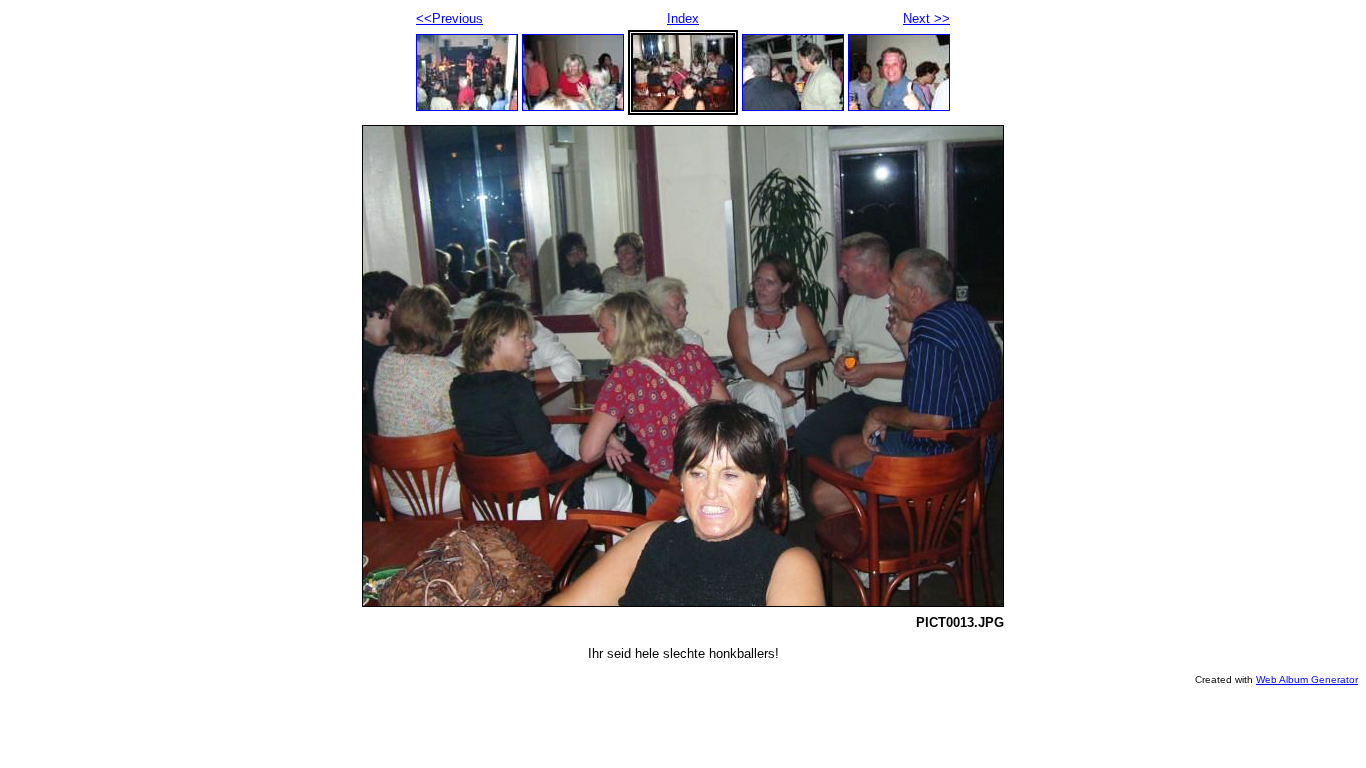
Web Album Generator (1307, 679)
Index (683, 18)
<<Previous (449, 18)
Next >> (926, 18)
